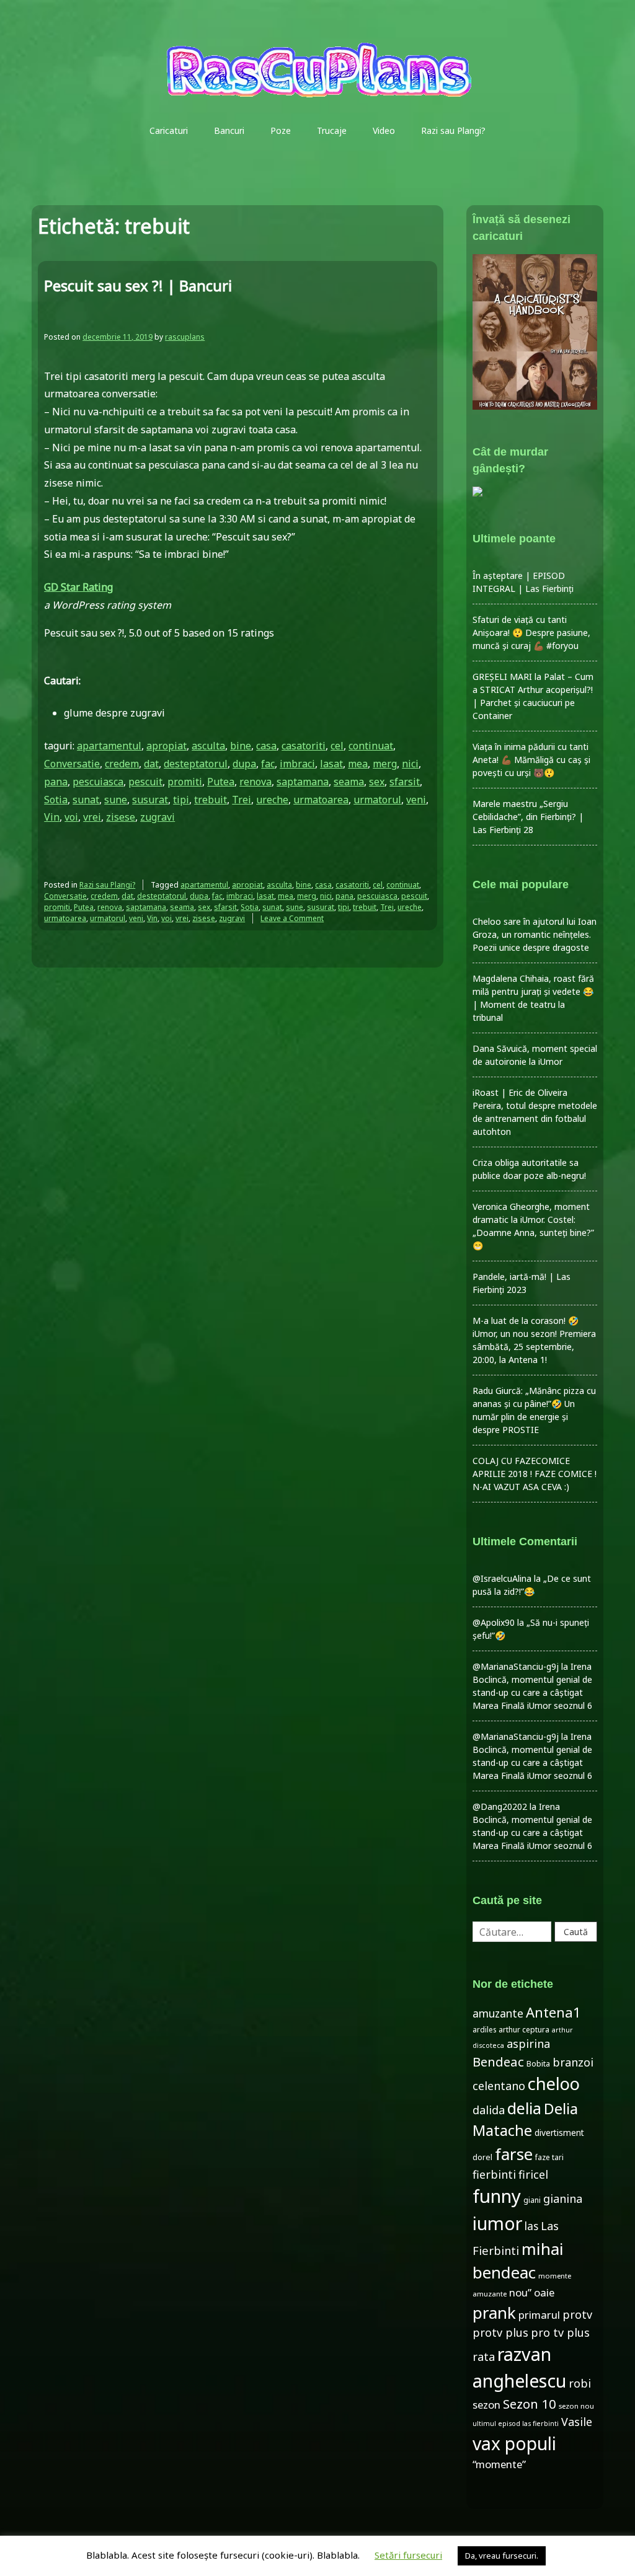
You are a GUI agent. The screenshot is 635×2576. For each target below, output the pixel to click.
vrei (92, 817)
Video (384, 130)
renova (255, 782)
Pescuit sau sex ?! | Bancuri (138, 285)
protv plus (500, 2332)
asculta (208, 746)
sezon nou (576, 2406)
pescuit (145, 782)
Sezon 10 (530, 2404)
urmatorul (377, 800)
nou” (520, 2292)
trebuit (211, 800)
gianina (563, 2199)
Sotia (56, 800)
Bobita (538, 2064)
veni (416, 800)
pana (56, 782)
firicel (533, 2174)
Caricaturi (169, 130)
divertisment (559, 2133)
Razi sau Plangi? (453, 130)
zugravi (158, 817)
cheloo (554, 2084)
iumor (497, 2223)
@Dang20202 (500, 1806)
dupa (244, 764)
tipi (181, 800)
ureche (272, 800)
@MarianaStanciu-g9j (516, 1666)
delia (524, 2108)
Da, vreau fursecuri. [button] (502, 2556)
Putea (221, 782)
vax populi (514, 2443)
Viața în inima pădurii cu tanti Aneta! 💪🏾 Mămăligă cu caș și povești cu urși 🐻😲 (531, 760)
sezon (486, 2405)
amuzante (498, 2014)
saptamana (303, 782)
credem (122, 764)
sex (377, 782)
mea (358, 764)
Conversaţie (65, 896)
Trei (242, 800)
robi (580, 2383)
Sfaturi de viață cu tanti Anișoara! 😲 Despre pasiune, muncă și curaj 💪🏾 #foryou (531, 633)
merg (385, 764)
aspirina (528, 2044)
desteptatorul (196, 764)
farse (514, 2154)
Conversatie (72, 764)
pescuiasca (98, 782)
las (531, 2226)
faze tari (549, 2157)
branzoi (573, 2062)
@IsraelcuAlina (502, 1578)
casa (266, 746)
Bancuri (229, 130)
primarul (539, 2315)
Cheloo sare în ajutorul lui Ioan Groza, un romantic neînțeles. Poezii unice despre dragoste (535, 934)
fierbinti (494, 2174)
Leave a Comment (292, 918)
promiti (185, 782)
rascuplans (185, 337)
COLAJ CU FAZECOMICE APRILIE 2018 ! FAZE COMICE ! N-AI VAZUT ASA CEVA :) (535, 1474)
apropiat (167, 746)
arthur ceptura (524, 2030)
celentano (499, 2086)
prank (494, 2313)
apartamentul (109, 746)
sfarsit (405, 782)
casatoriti (304, 746)
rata (484, 2357)
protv (577, 2314)
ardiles (484, 2029)
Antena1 (553, 2012)
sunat (86, 800)
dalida (489, 2110)
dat (151, 764)
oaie (544, 2292)
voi (71, 817)
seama (349, 782)
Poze (281, 130)
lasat (331, 764)
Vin (52, 817)
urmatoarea (321, 800)
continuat (371, 746)
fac (268, 764)
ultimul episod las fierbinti (516, 2424)
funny (497, 2196)
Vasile (577, 2422)
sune (116, 800)
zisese (121, 817)
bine (241, 746)
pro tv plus (560, 2332)
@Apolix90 (494, 1622)
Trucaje (332, 130)
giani (532, 2200)
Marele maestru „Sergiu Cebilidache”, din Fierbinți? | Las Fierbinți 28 (528, 817)
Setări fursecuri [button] (408, 2555)
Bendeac (498, 2062)
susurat (150, 800)
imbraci (297, 764)
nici (410, 764)
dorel (482, 2157)
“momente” (499, 2464)
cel (337, 746)
